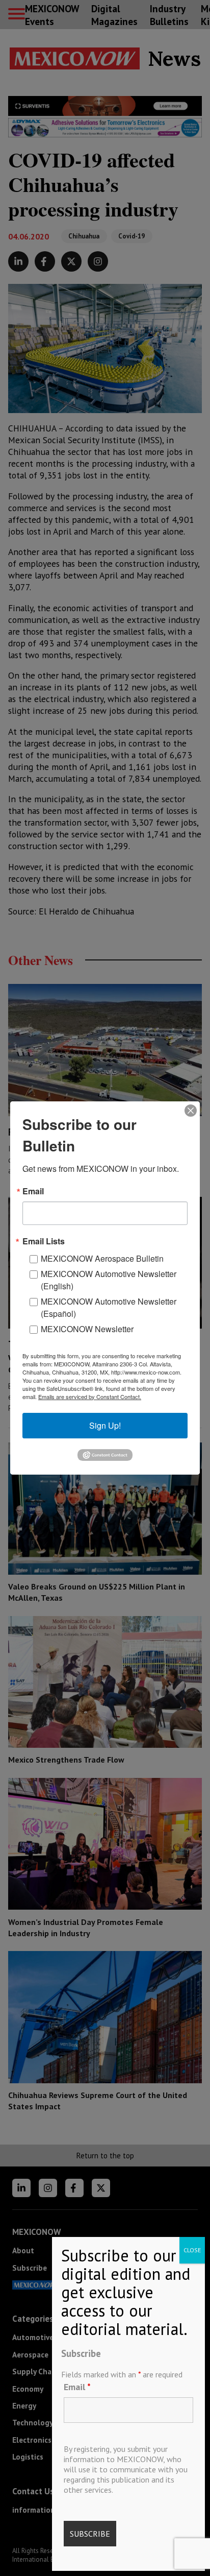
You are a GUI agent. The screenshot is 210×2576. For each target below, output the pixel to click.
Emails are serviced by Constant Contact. (90, 1397)
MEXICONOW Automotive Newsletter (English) (109, 1280)
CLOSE (192, 2250)
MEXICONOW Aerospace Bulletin (102, 1258)
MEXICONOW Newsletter (87, 1329)
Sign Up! (105, 1425)
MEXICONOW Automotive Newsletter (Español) (109, 1307)
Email (77, 2387)
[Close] (191, 1111)
